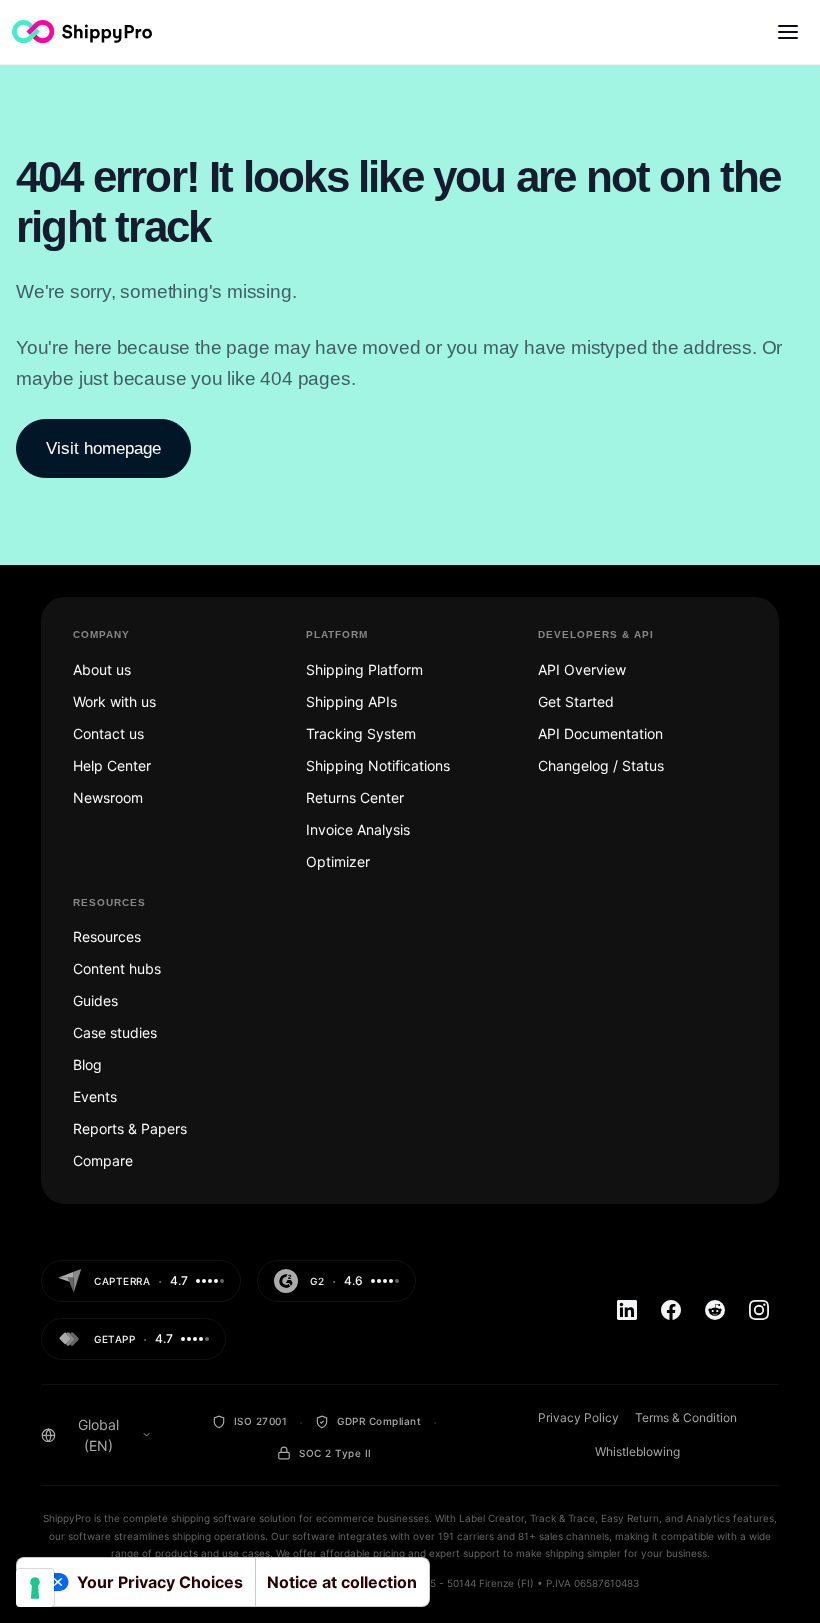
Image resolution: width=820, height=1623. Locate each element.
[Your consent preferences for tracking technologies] (35, 1588)
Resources (107, 936)
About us (102, 669)
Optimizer (338, 861)
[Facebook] (671, 1310)
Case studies (115, 1032)
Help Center (112, 765)
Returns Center (355, 797)
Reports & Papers (130, 1128)
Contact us (108, 733)
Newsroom (108, 797)
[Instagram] (759, 1310)
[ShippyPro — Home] (82, 31)
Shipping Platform (364, 669)
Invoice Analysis (358, 829)
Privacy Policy (578, 1417)
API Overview (582, 669)
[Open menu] (788, 32)
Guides (95, 1000)
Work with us (114, 701)
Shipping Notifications (378, 765)
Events (95, 1096)
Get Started (576, 701)
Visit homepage (103, 448)
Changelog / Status (601, 765)
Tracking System (361, 733)
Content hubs (117, 968)
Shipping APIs (351, 701)
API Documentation (600, 733)
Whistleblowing (637, 1451)
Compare (103, 1160)
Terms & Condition (686, 1417)
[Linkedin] (627, 1310)
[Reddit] (715, 1310)
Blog (87, 1064)
